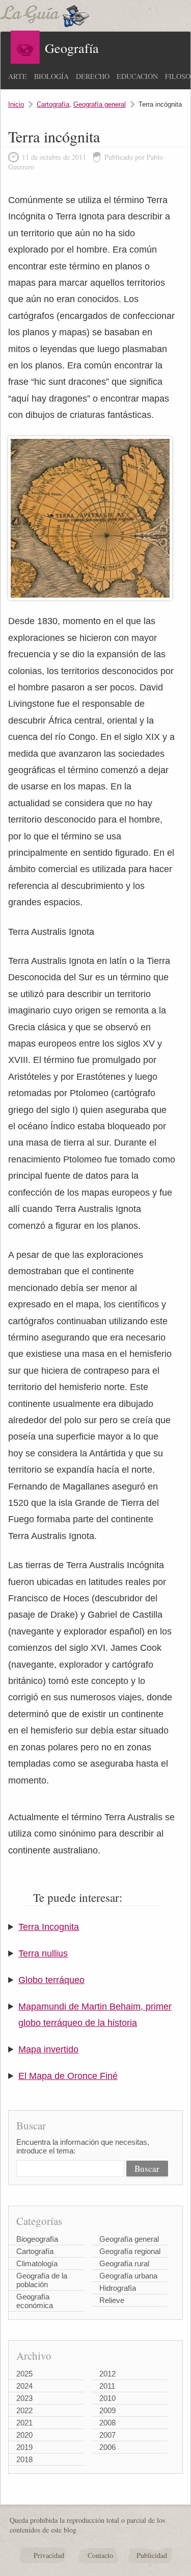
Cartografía (53, 104)
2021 (24, 2423)
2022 (24, 2410)
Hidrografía (118, 2288)
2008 (107, 2423)
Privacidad (49, 2555)
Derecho (93, 76)
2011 (107, 2386)
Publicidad (152, 2555)
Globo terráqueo (51, 1980)
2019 (24, 2447)
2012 (107, 2374)
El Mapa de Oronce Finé (68, 2076)
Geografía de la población (42, 2280)
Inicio (16, 104)
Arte (18, 76)
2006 (107, 2447)
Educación (137, 76)
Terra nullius (43, 1953)
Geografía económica (35, 2301)
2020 (24, 2435)
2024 (24, 2386)
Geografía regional (130, 2251)
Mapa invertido (48, 2049)
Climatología (37, 2263)
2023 (24, 2398)
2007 (107, 2435)
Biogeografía (37, 2239)
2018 (24, 2459)
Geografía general (100, 104)
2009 (107, 2410)
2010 (107, 2398)
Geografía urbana (128, 2276)
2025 (24, 2374)
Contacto (100, 2555)
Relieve (112, 2300)
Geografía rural (124, 2263)
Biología (51, 76)
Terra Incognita (49, 1927)
